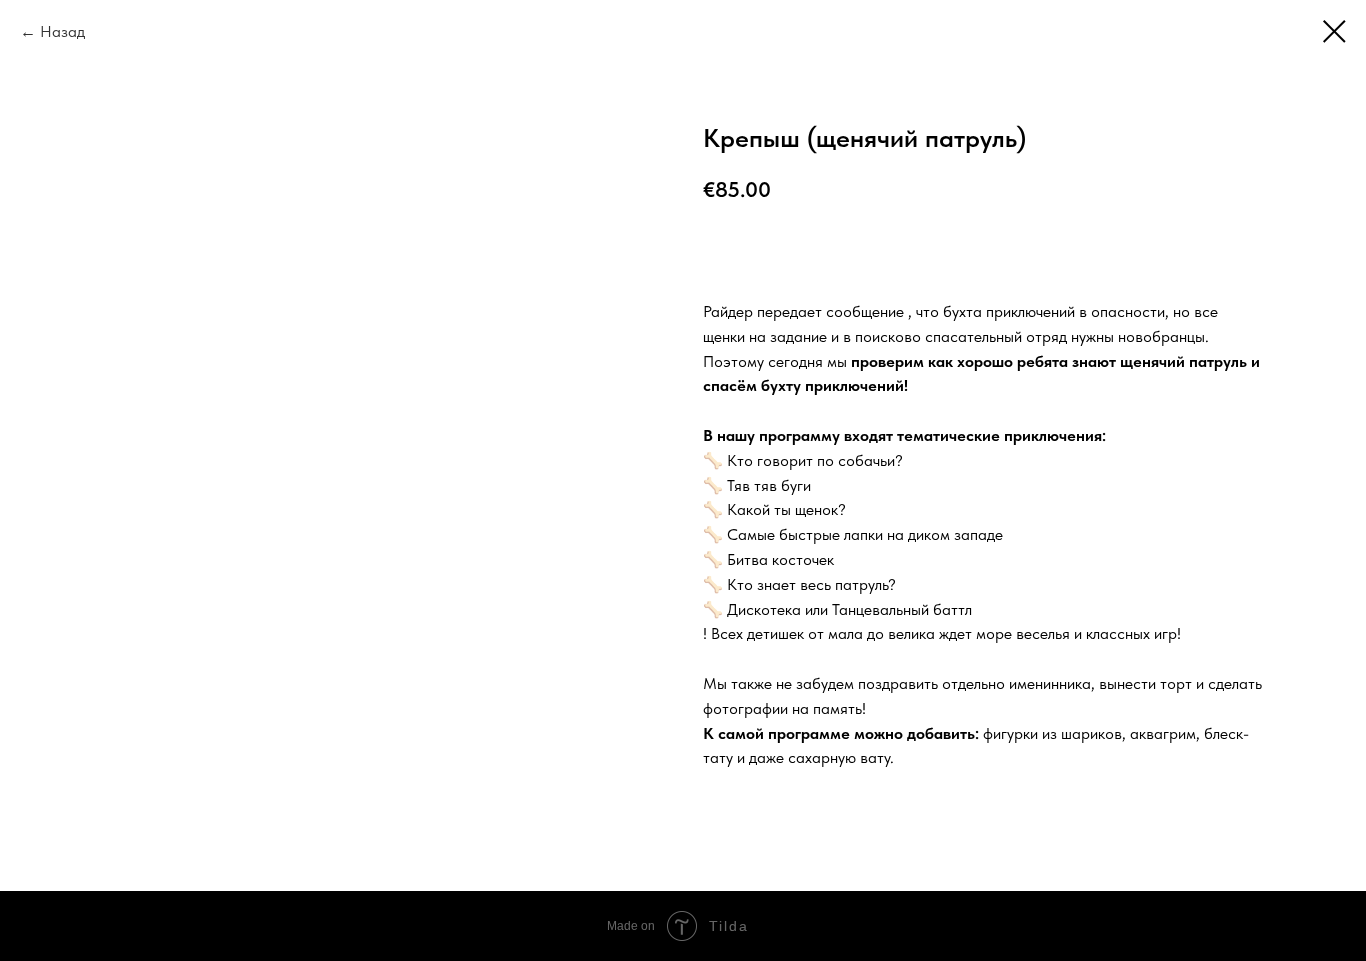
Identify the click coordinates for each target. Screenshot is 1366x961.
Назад (62, 31)
